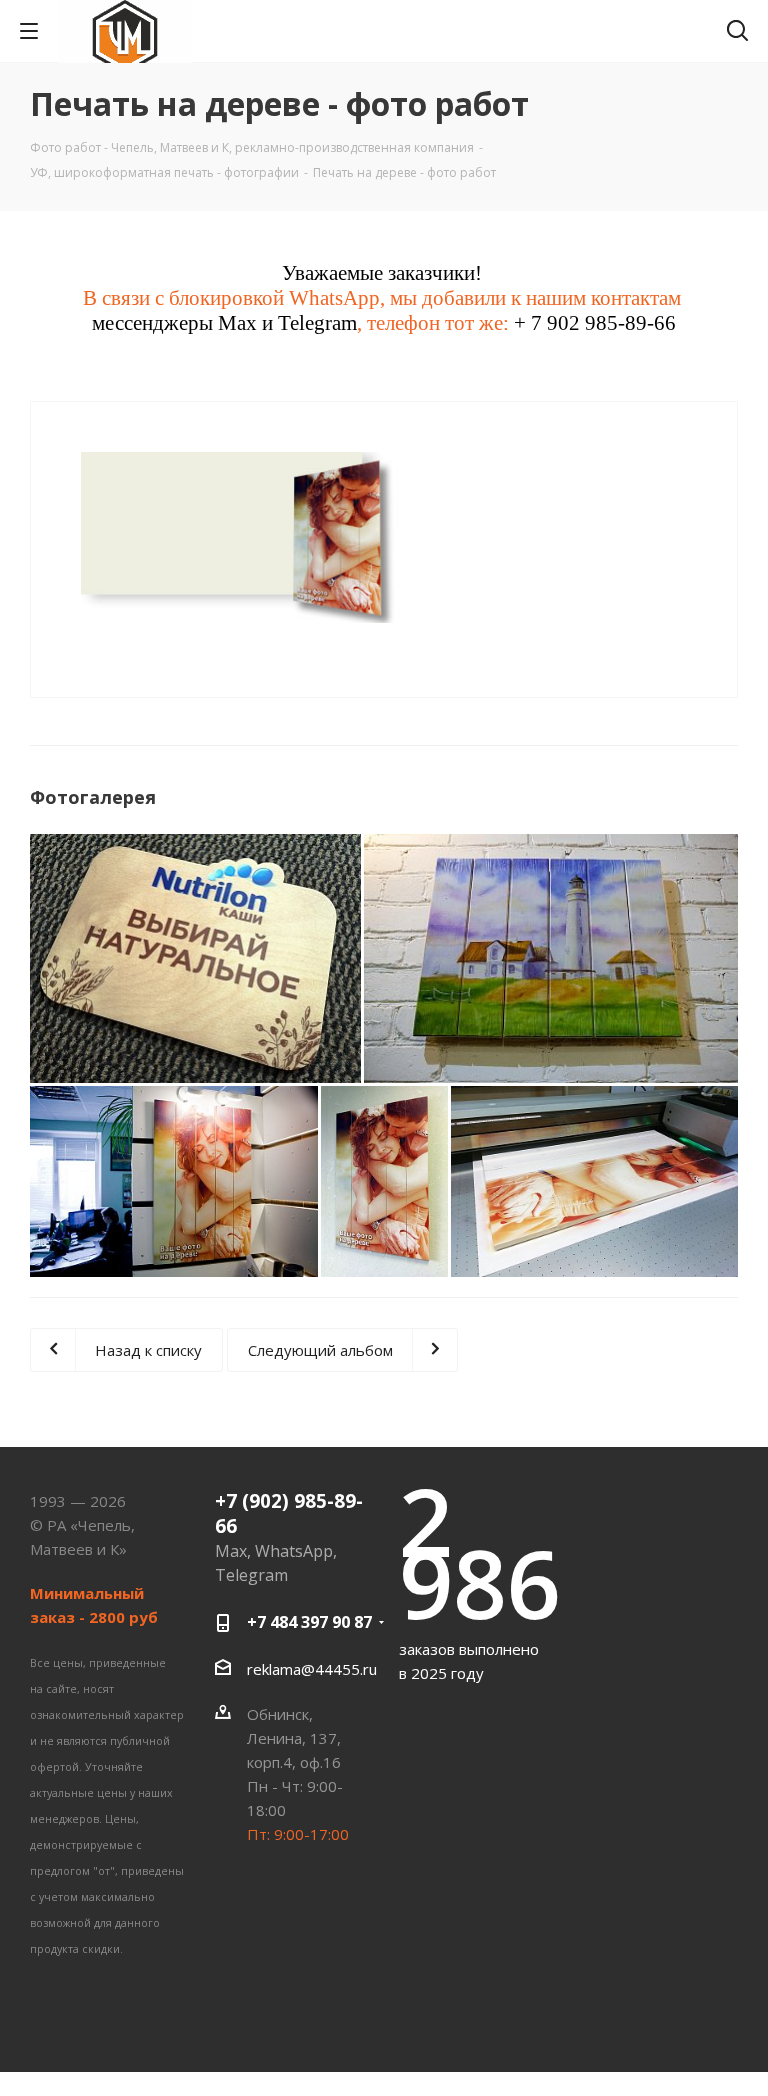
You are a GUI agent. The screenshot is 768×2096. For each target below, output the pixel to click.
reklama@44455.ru (312, 1668)
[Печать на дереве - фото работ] (251, 535)
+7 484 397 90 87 (309, 1622)
